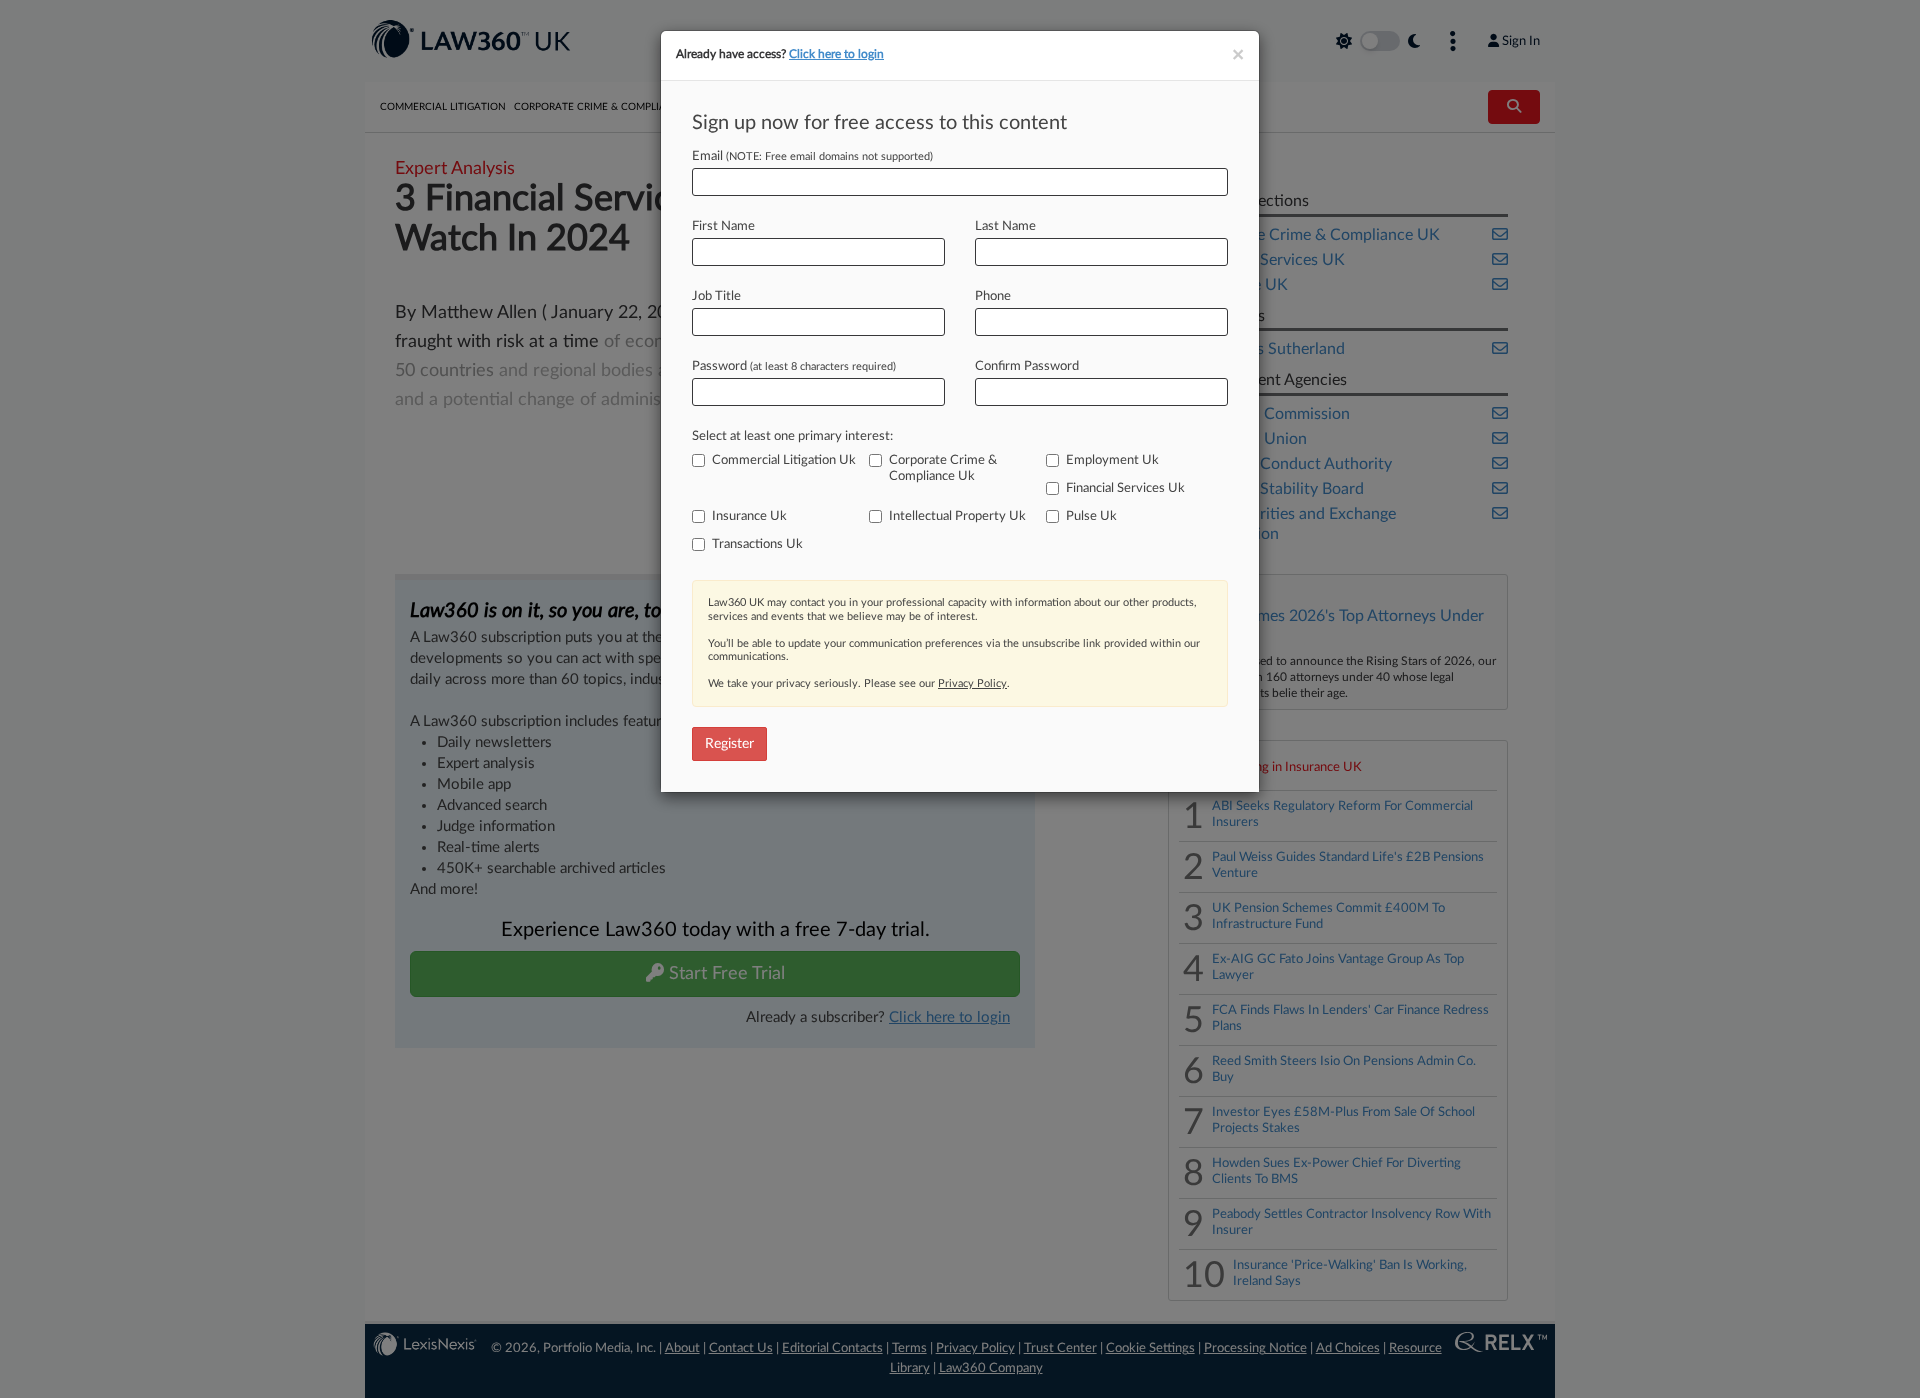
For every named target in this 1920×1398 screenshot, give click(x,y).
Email (812, 156)
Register (729, 744)
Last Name (1005, 226)
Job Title (716, 296)
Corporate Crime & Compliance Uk (943, 468)
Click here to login (836, 54)
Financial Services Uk (1125, 488)
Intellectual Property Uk (957, 516)
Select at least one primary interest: (792, 436)
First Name (723, 226)
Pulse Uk (1091, 516)
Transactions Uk (757, 544)
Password (794, 366)
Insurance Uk (749, 516)
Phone (993, 296)
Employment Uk (1112, 460)
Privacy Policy (972, 683)
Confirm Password (1027, 366)
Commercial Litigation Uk (784, 460)
